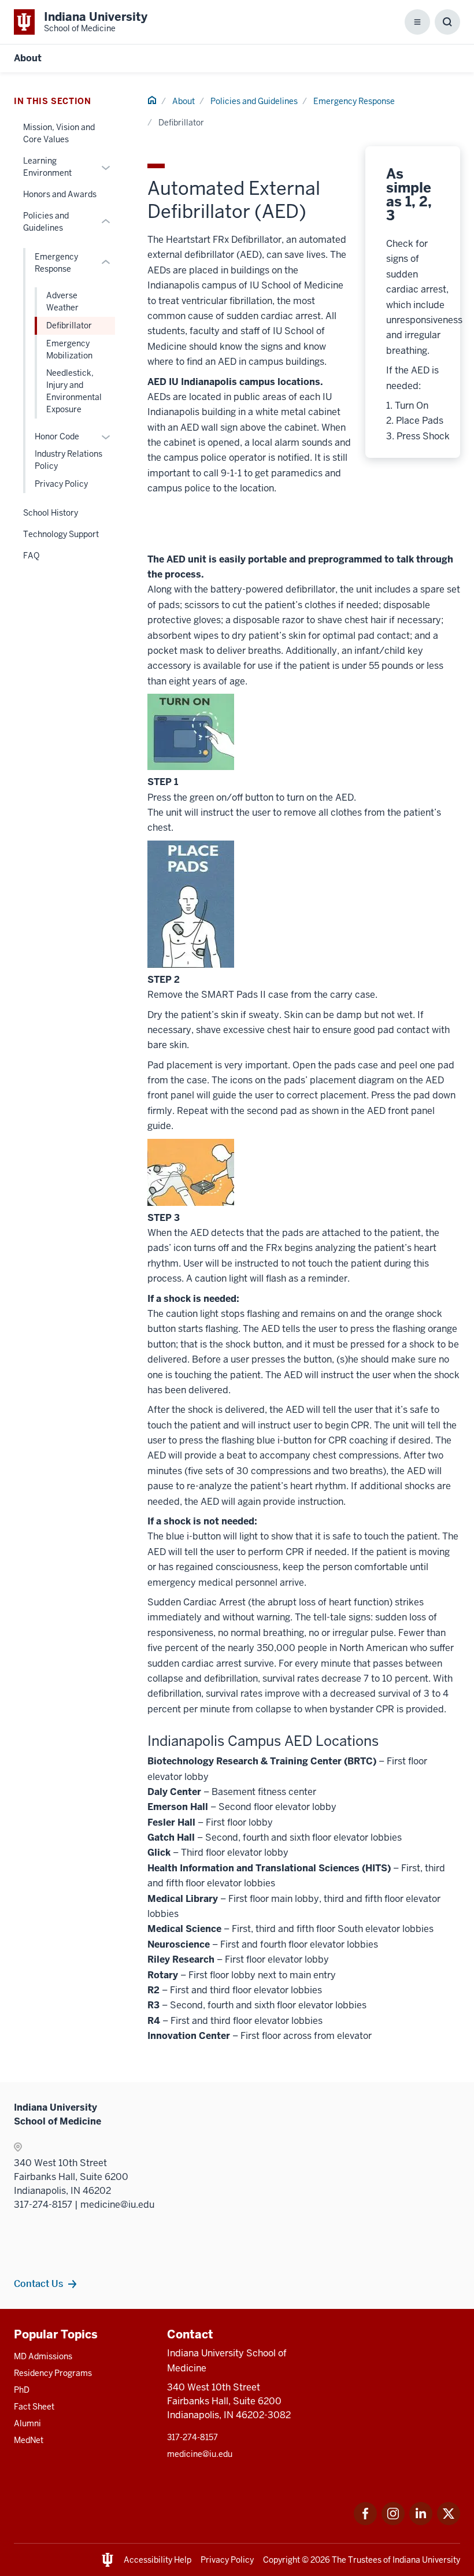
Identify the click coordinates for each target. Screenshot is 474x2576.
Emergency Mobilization (69, 349)
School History (51, 513)
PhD (22, 2390)
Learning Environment (47, 167)
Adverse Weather (62, 301)
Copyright (282, 2560)
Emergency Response (354, 101)
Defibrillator (69, 325)
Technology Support (61, 534)
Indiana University (426, 2560)
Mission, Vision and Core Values (59, 133)
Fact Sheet (34, 2407)
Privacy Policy (61, 484)
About (28, 58)
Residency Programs (53, 2373)
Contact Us (38, 2283)
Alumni (27, 2423)
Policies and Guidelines (254, 101)
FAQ (31, 556)
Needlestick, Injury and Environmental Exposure (74, 391)
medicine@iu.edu (200, 2454)
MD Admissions (43, 2356)
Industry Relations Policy (68, 460)
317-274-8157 (192, 2437)
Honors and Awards (60, 194)
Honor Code (57, 436)
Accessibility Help (158, 2560)
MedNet (29, 2440)
